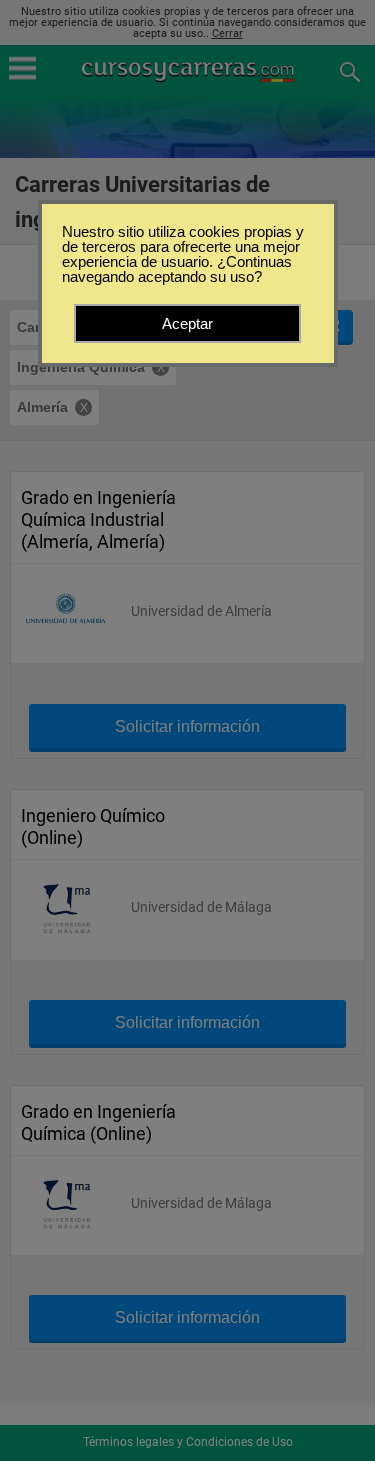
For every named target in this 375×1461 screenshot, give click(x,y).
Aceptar (187, 323)
